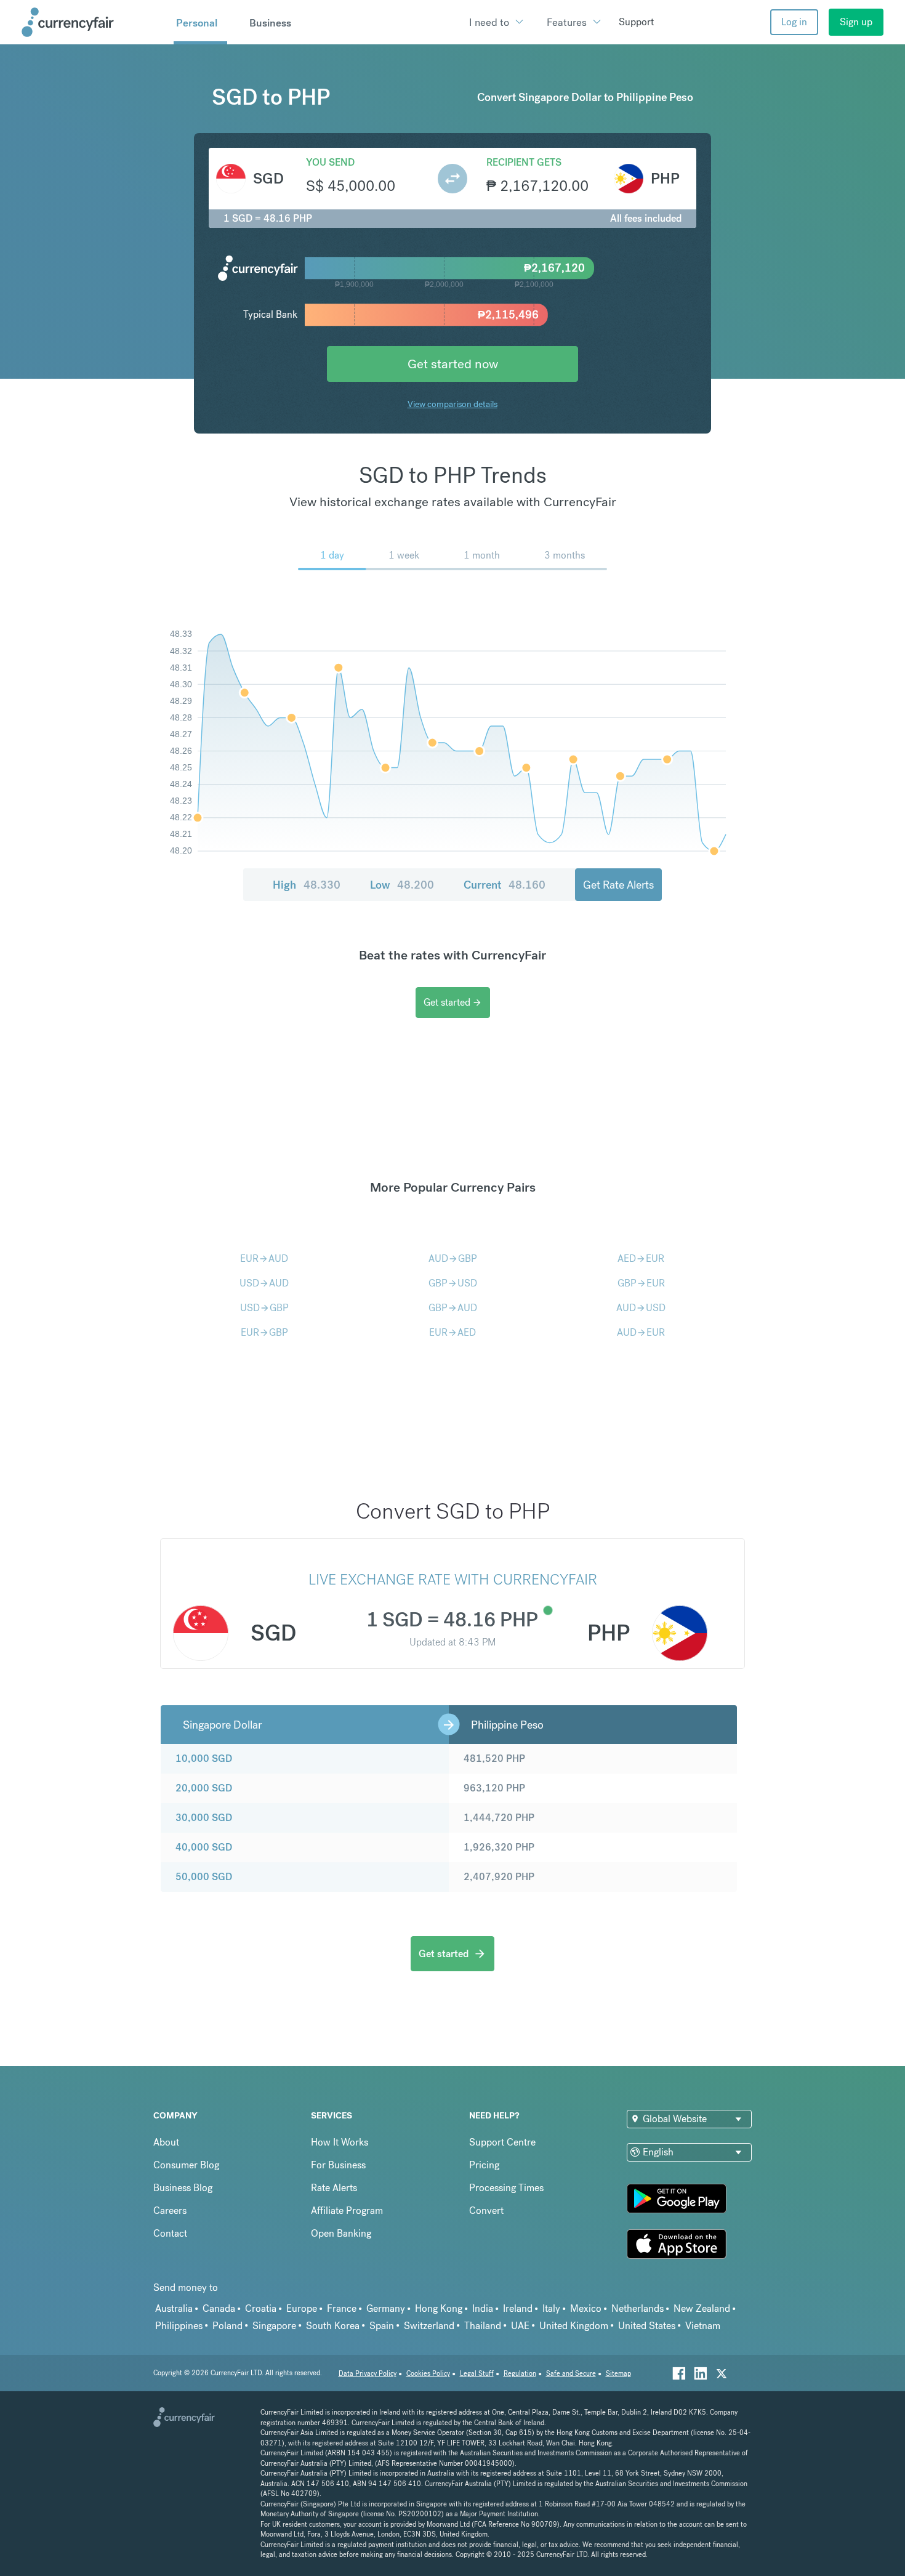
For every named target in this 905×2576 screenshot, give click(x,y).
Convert (486, 2211)
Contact (170, 2233)
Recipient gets (524, 162)
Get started (453, 1002)
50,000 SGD (204, 1877)
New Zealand (702, 2308)
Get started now (453, 364)
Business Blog (183, 2188)
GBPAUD (453, 1308)
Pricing (484, 2165)
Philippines (179, 2326)
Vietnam (703, 2326)
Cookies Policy (428, 2374)
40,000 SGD (204, 1847)
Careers (170, 2211)
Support (636, 22)
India (483, 2308)
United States (647, 2326)
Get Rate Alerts (618, 885)
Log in (794, 22)
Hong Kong (439, 2308)
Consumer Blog (186, 2165)
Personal (197, 23)
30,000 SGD (204, 1818)
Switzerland (429, 2326)
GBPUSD (453, 1283)
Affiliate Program (347, 2211)
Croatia (261, 2308)
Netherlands (638, 2308)
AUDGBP (453, 1258)
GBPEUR (641, 1283)
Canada (219, 2308)
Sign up (856, 22)
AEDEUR (641, 1258)
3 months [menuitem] (565, 555)
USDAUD (264, 1283)
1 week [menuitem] (404, 555)
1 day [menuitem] (332, 555)
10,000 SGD (204, 1758)
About (166, 2142)
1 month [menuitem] (482, 555)
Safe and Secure (571, 2374)
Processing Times (506, 2188)
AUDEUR (641, 1332)
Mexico (586, 2308)
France (342, 2308)
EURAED (452, 1332)
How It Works (340, 2142)
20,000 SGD (204, 1788)
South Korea (333, 2326)
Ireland (518, 2308)
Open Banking (341, 2233)
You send (330, 162)
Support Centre (502, 2142)
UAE (520, 2326)
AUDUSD (641, 1308)
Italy (551, 2308)
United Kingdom (574, 2326)
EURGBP (264, 1332)
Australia (174, 2308)
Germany (386, 2308)
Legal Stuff (477, 2374)
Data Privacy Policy (368, 2374)
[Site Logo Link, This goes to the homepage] (93, 22)
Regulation (520, 2374)
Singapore (274, 2326)
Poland (227, 2326)
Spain (382, 2326)
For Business (338, 2165)
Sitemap (618, 2374)
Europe (302, 2308)
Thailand (483, 2326)
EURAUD (264, 1258)
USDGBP (264, 1308)
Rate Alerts (334, 2188)
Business (270, 23)
